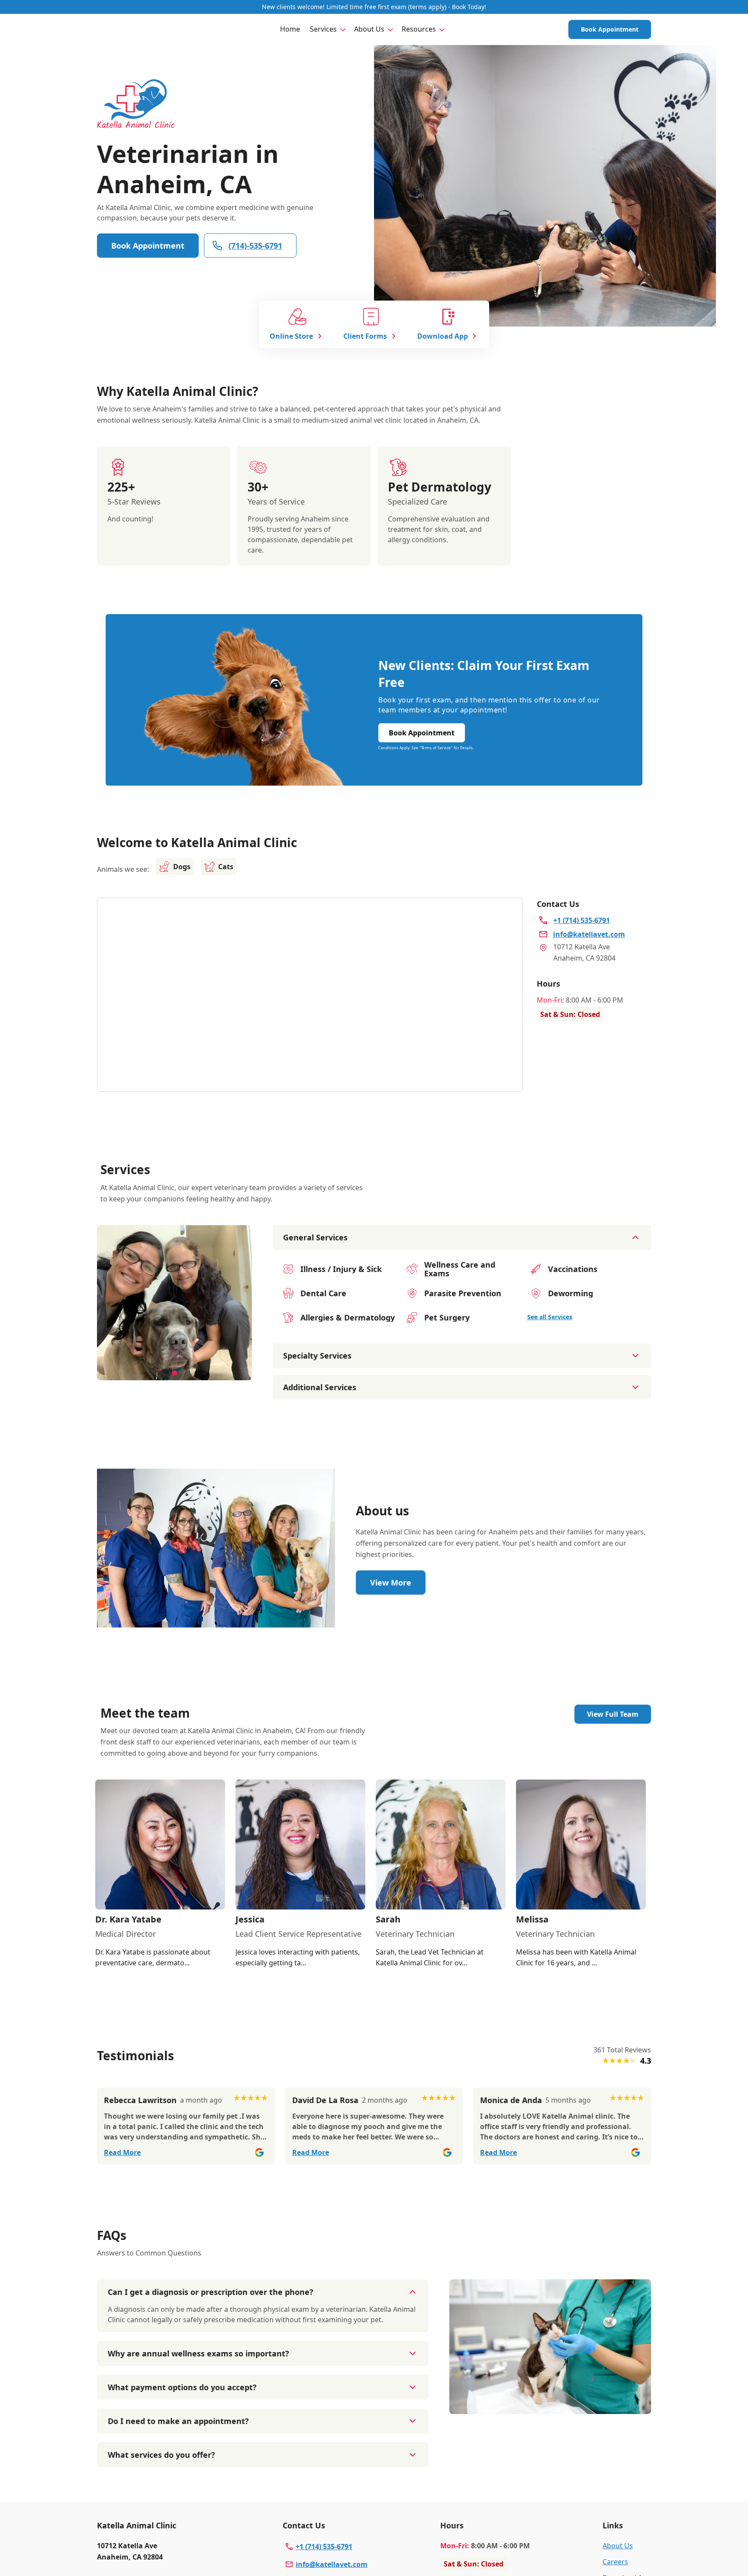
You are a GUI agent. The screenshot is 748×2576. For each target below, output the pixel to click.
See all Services (550, 1317)
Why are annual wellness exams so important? (198, 2353)
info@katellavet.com (332, 2564)
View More (391, 1582)
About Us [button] (369, 29)
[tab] (174, 1373)
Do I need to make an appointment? (178, 2421)
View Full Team (613, 1714)
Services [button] (323, 29)
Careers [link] (615, 2562)
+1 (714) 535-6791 (324, 2547)
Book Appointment (610, 29)
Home (290, 29)
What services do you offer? (161, 2455)
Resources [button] (419, 29)
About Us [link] (618, 2546)
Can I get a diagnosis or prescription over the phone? (211, 2292)
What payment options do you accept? (182, 2387)
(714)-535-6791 (255, 246)
